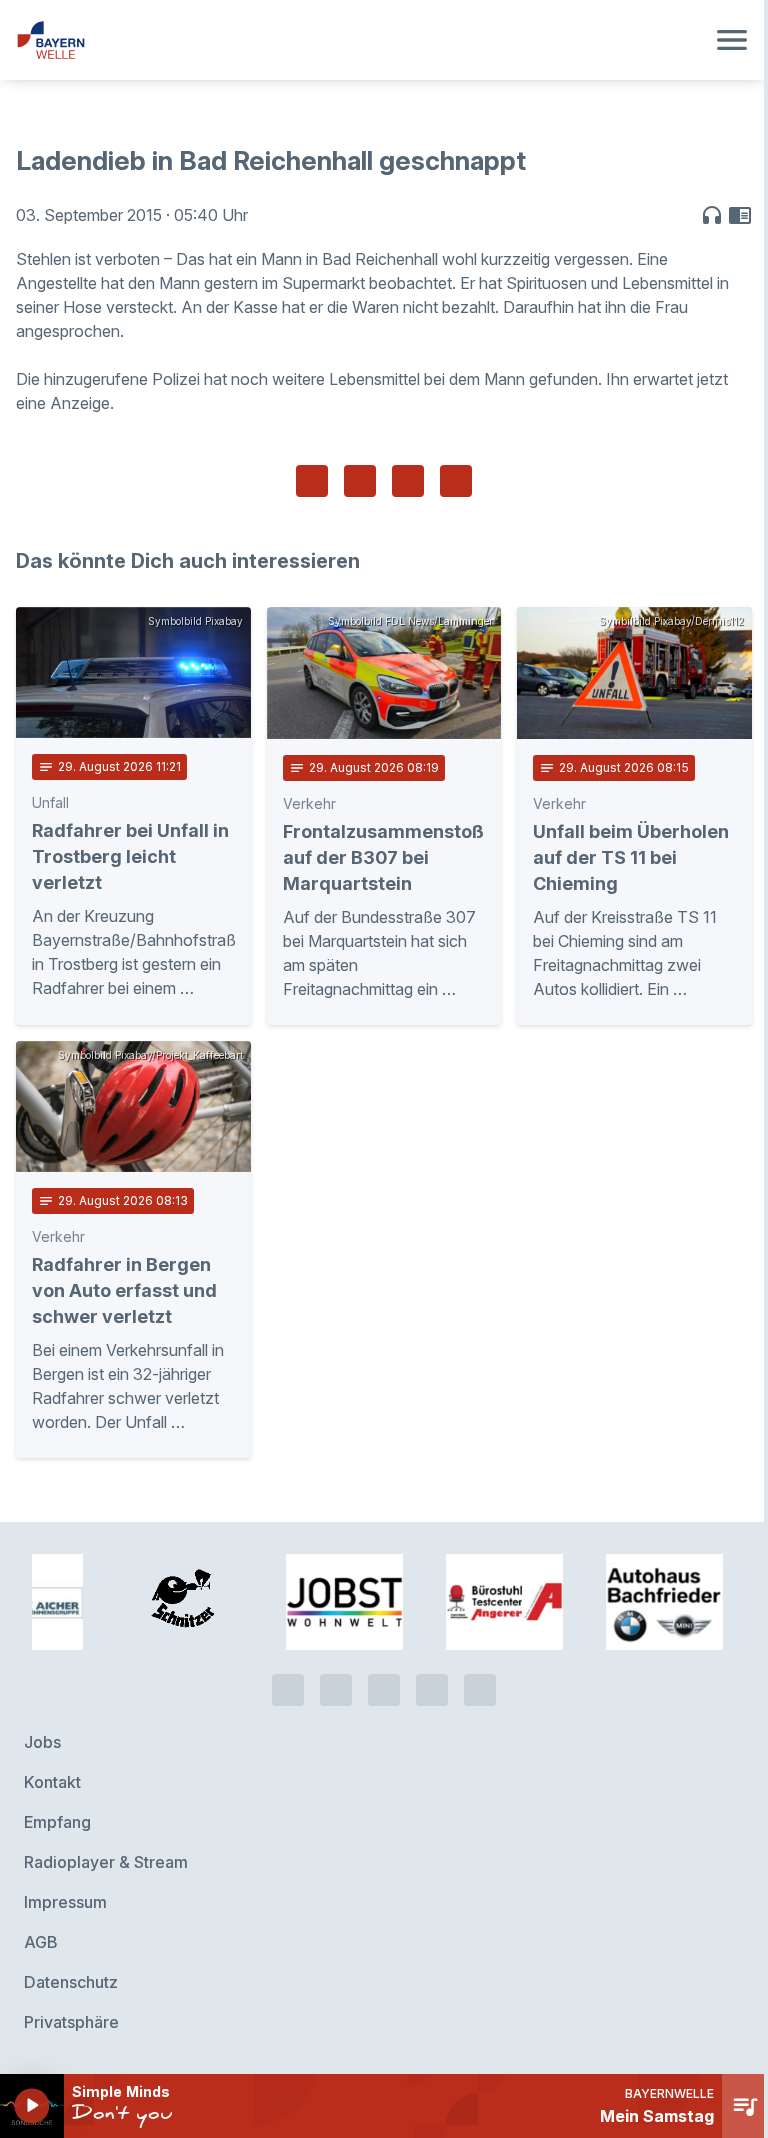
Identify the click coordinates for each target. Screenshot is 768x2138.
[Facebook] (384, 1690)
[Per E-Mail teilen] (456, 481)
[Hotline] (288, 1690)
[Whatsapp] (336, 1690)
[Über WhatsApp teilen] (408, 481)
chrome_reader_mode (740, 215)
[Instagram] (432, 1690)
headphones (712, 215)
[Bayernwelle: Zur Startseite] (360, 40)
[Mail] (480, 1690)
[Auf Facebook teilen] (312, 481)
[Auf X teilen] (360, 481)
